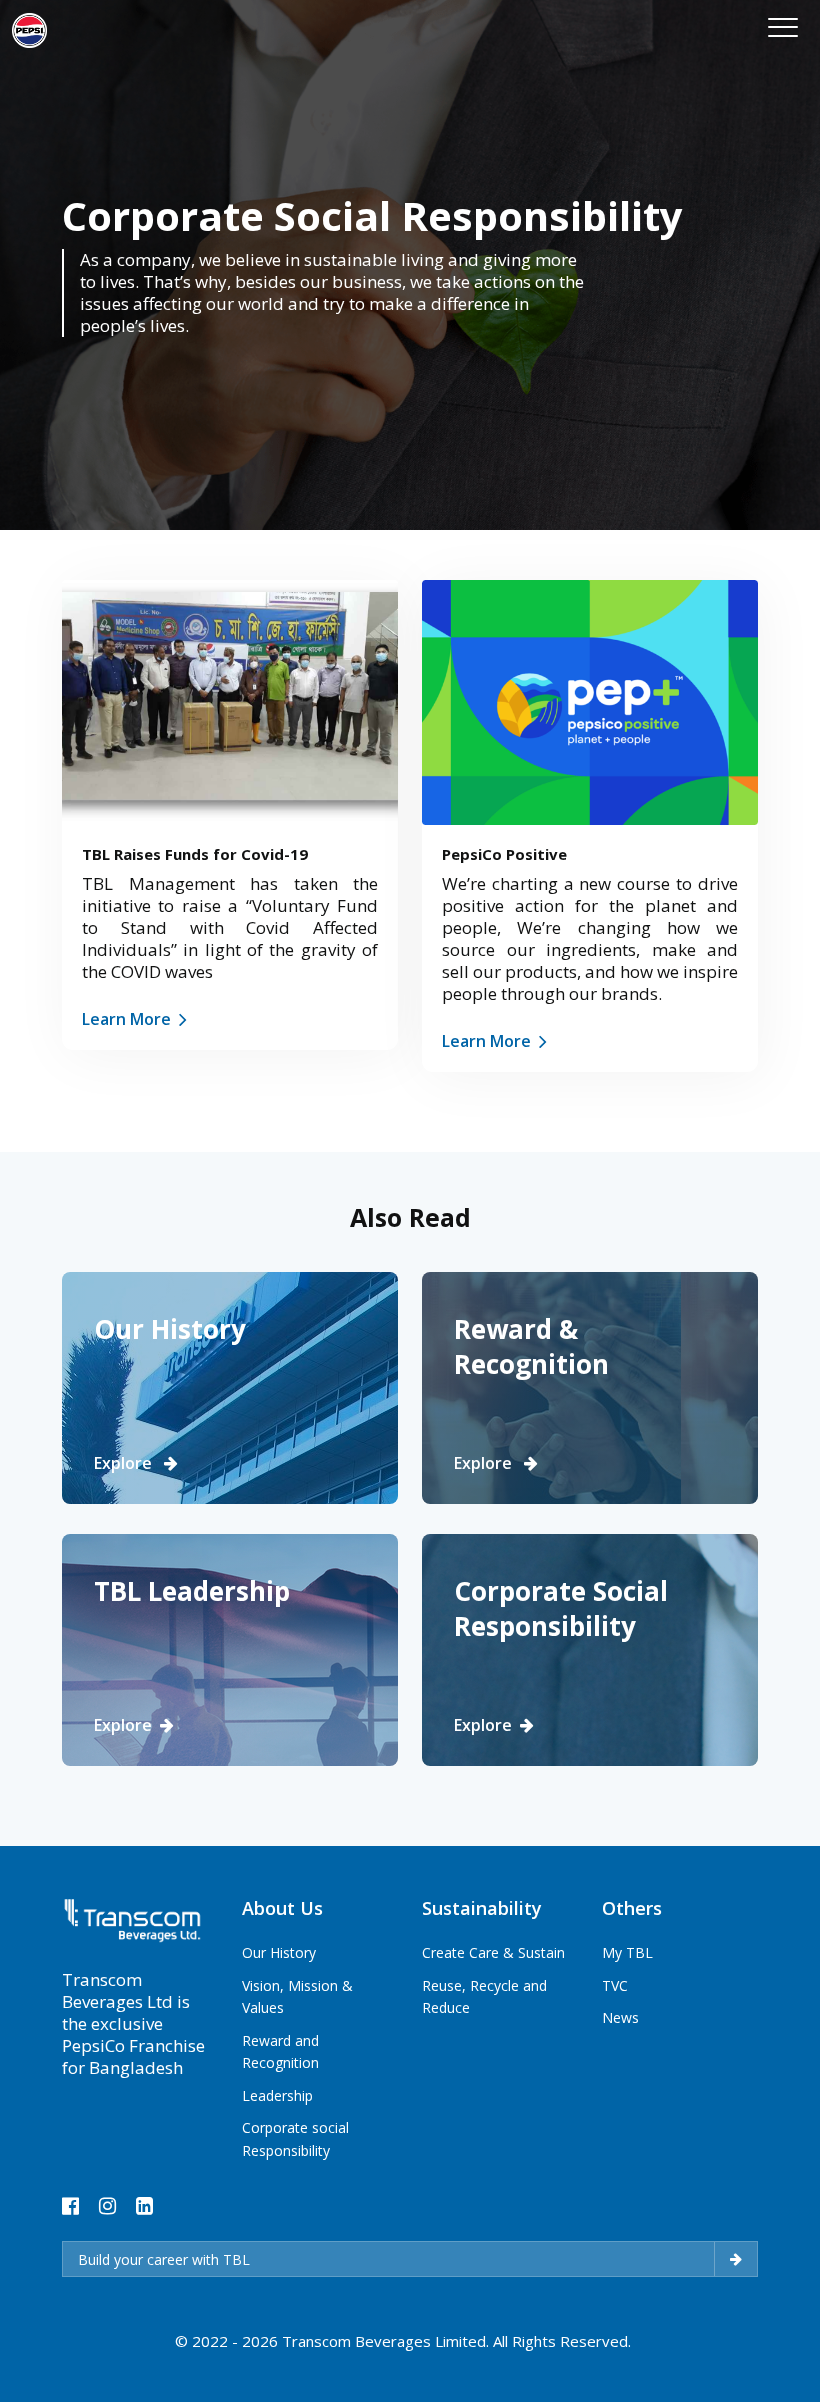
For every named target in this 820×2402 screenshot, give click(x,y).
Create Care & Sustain (493, 1952)
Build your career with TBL (164, 2259)
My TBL (627, 1952)
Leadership (277, 2095)
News (620, 2017)
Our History (279, 1952)
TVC (615, 1985)
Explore (125, 1463)
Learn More (126, 1019)
